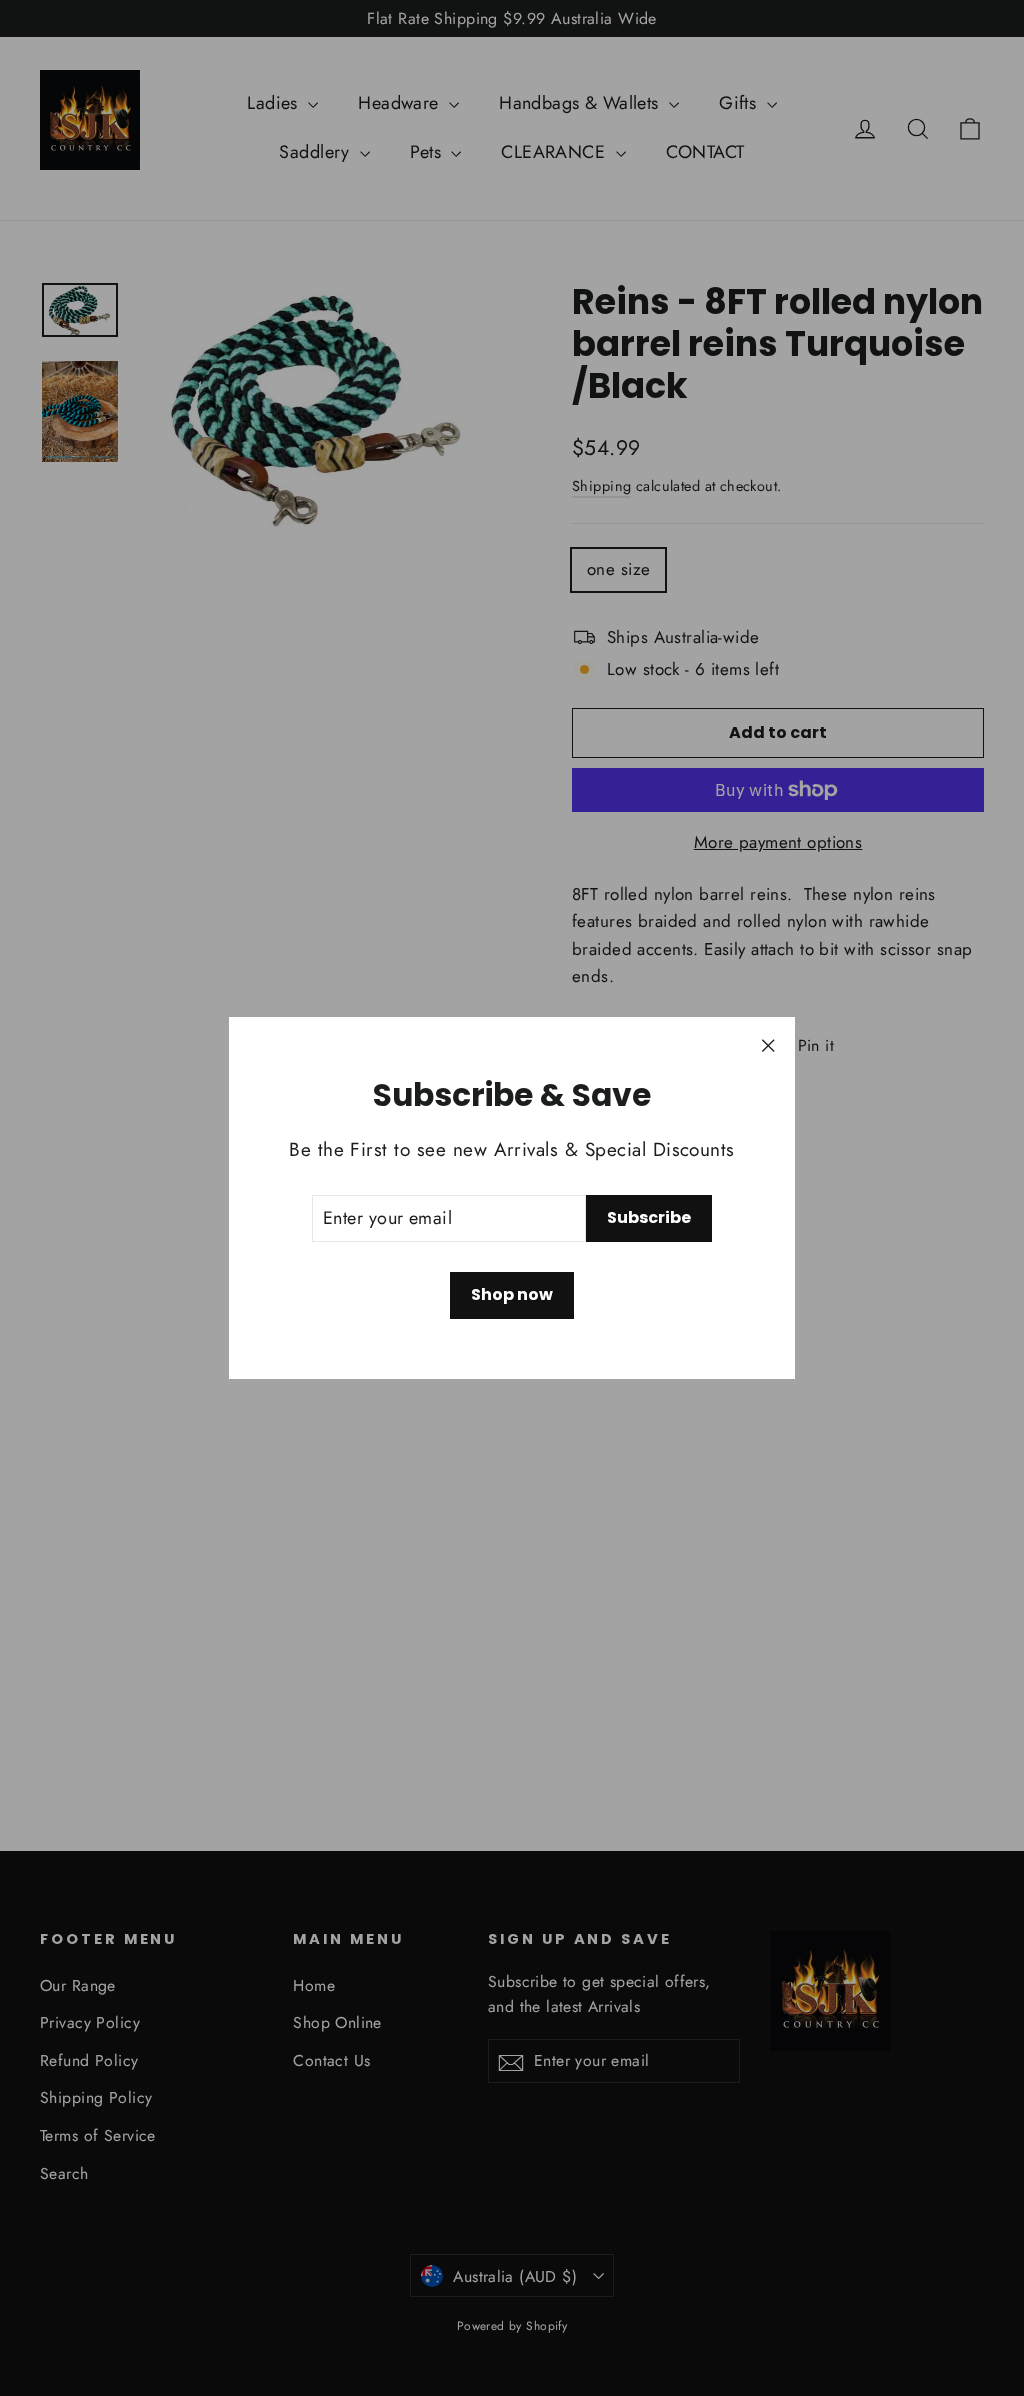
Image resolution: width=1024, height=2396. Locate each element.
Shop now (512, 1294)
